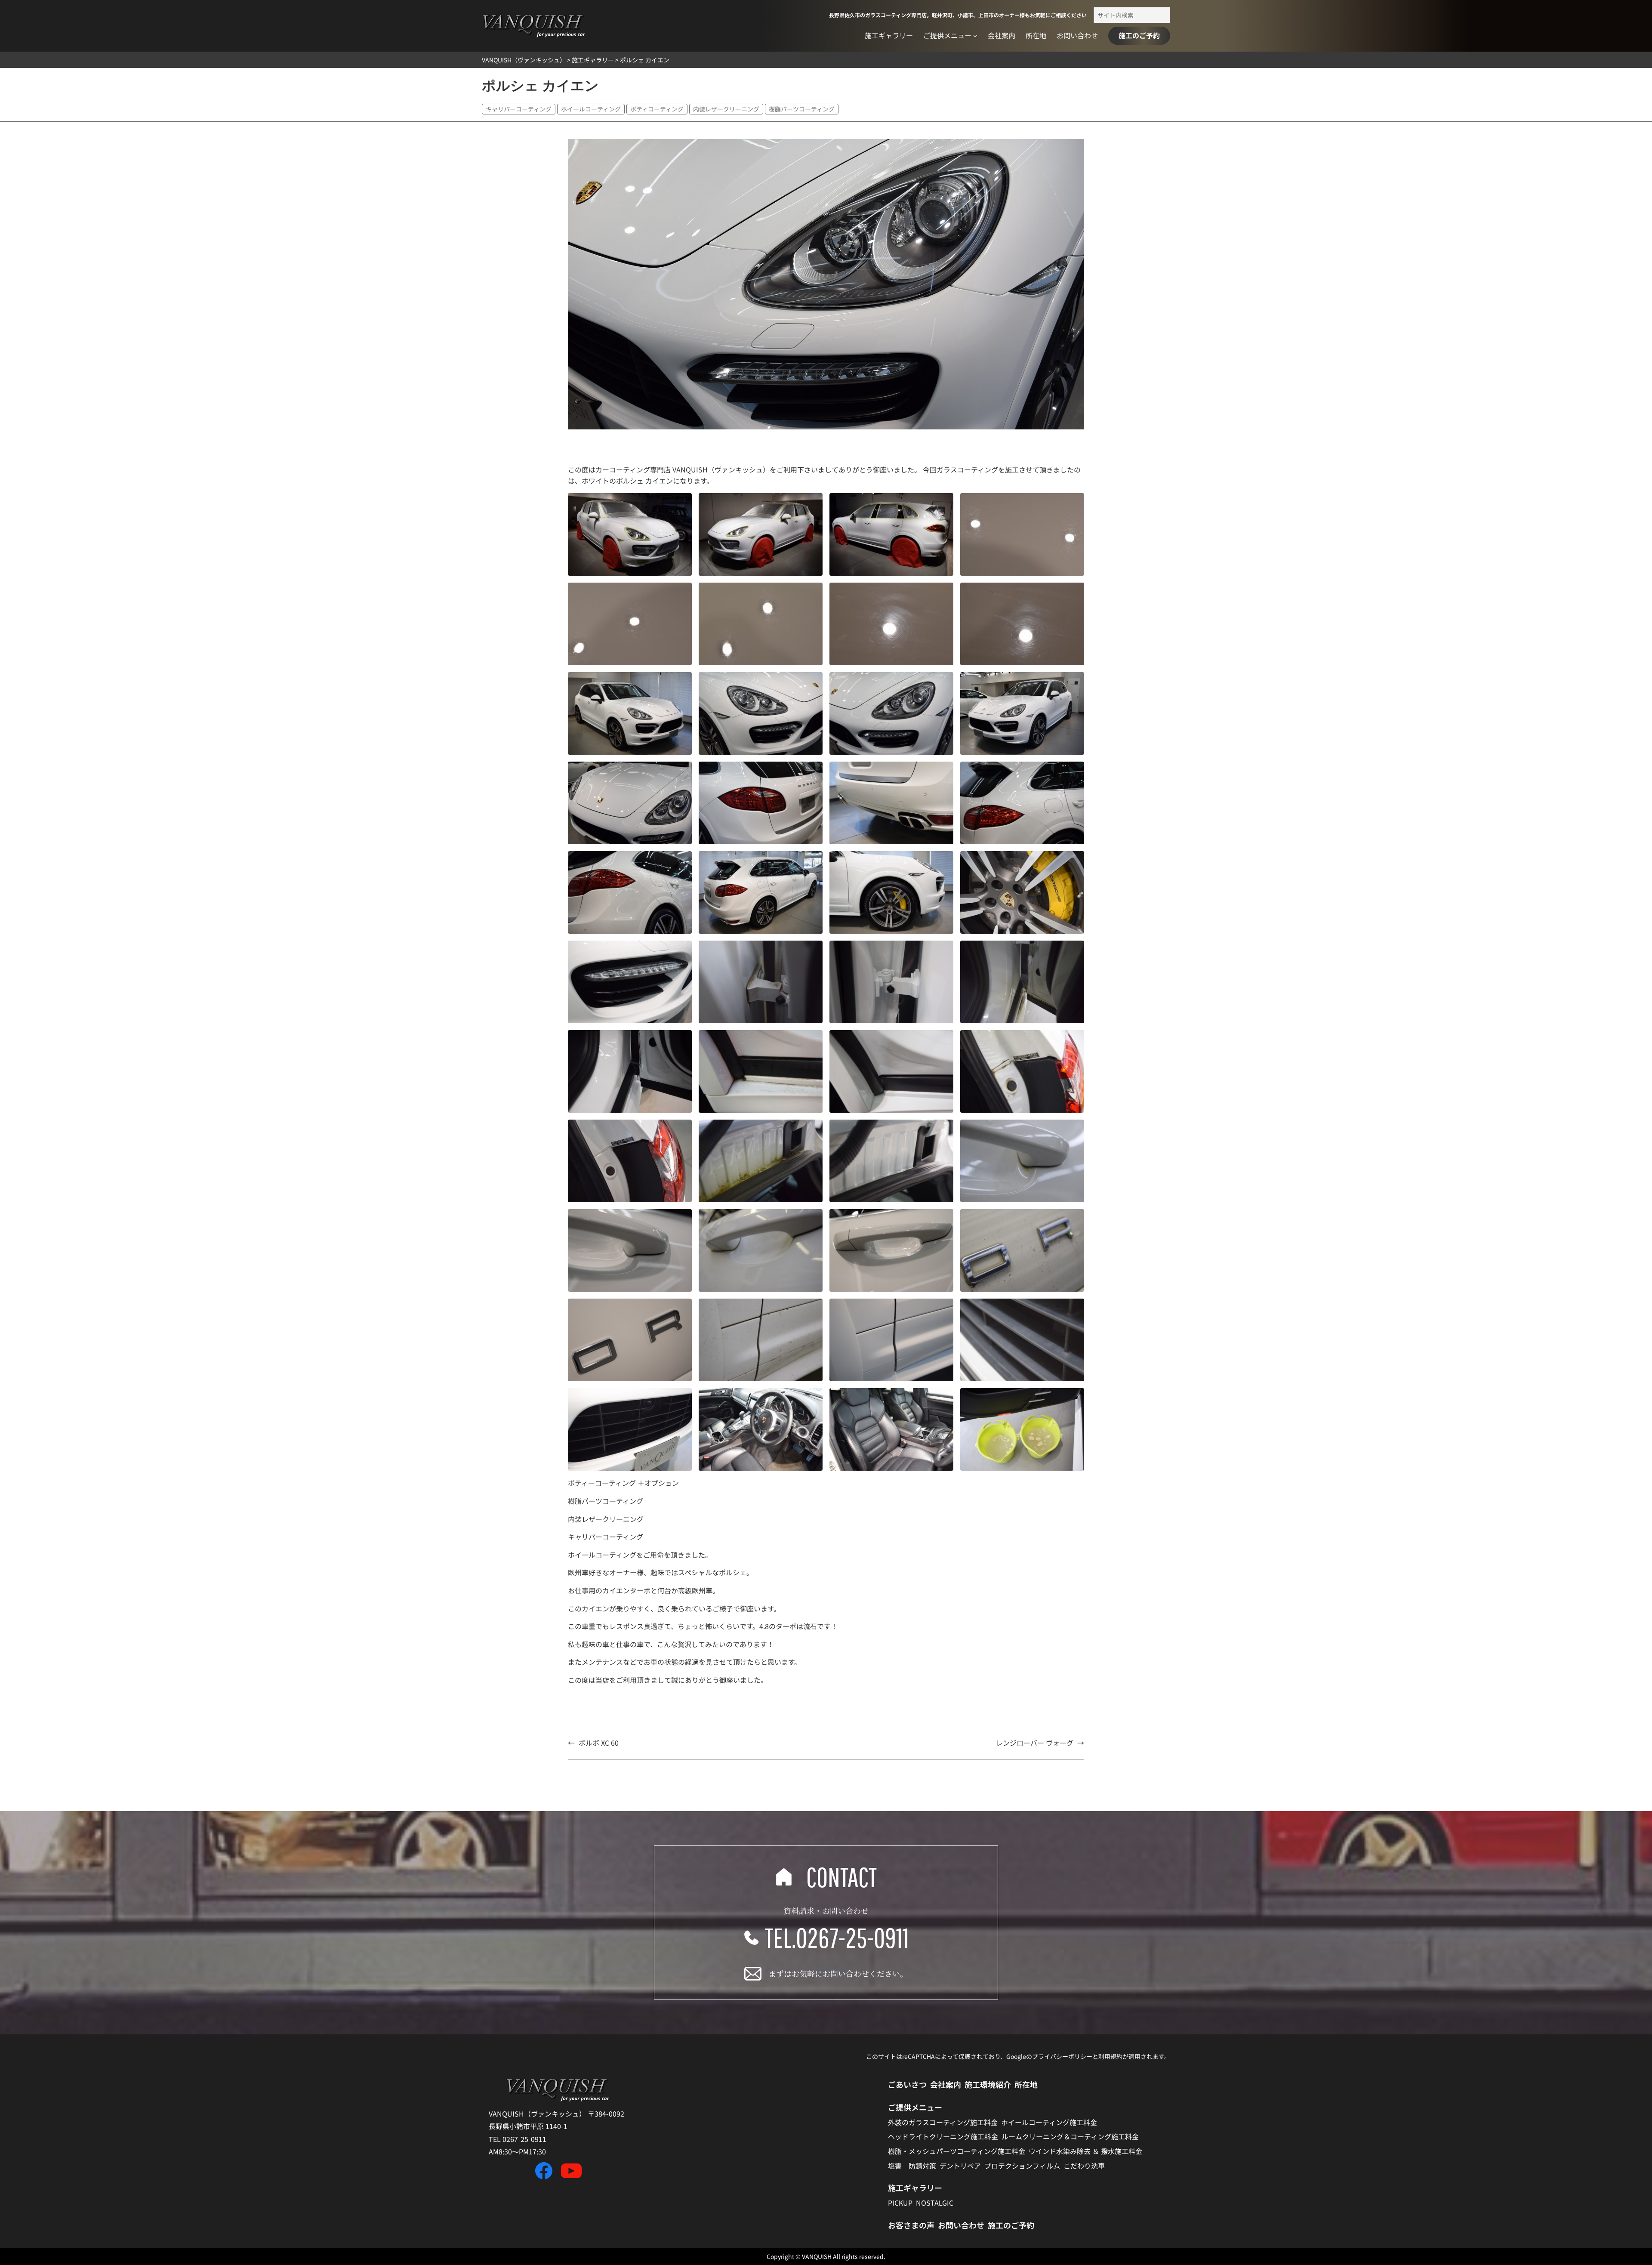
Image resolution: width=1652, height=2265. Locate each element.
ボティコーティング (657, 109)
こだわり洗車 (1084, 2166)
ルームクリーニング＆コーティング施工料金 (1070, 2136)
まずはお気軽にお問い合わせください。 (838, 1973)
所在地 (1026, 2084)
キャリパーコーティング (519, 109)
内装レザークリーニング (726, 109)
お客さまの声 (911, 2225)
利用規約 (1110, 2056)
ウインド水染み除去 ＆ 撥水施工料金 (1085, 2151)
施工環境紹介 (988, 2084)
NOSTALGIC (935, 2203)
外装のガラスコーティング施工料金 (943, 2122)
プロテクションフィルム (1022, 2166)
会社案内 (946, 2084)
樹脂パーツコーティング (802, 109)
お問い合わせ (961, 2225)
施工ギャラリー (915, 2188)
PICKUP (900, 2203)
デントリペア (960, 2166)
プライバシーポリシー (1062, 2056)
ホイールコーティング (591, 109)
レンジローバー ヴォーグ (1035, 1743)
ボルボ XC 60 (599, 1743)
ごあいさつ (907, 2084)
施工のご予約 (1139, 35)
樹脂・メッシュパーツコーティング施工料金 (957, 2151)
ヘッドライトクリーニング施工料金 (943, 2136)
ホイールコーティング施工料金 (1049, 2122)
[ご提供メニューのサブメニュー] (975, 36)
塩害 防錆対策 (912, 2166)
